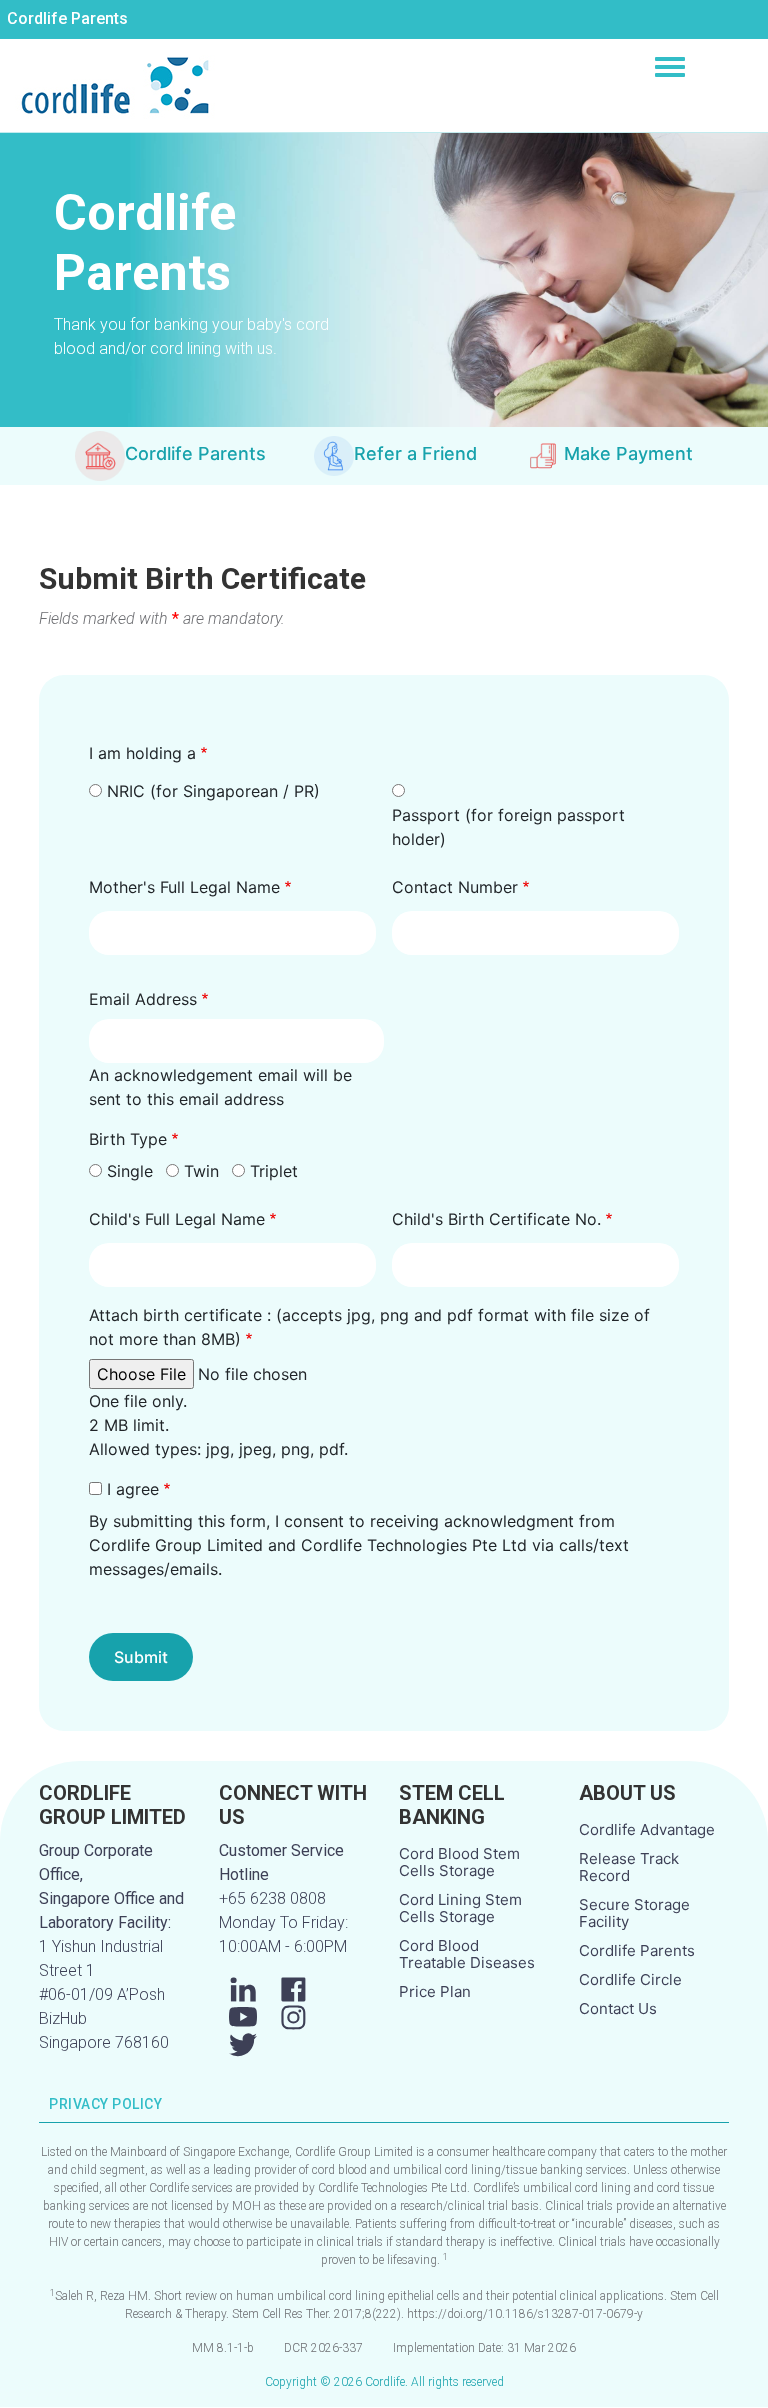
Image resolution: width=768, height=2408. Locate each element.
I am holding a (142, 753)
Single (130, 1171)
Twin (201, 1171)
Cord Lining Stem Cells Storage (460, 1908)
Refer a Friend (415, 453)
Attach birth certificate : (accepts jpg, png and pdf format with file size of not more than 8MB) (369, 1327)
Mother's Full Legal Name (184, 887)
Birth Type (128, 1139)
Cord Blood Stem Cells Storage (459, 1862)
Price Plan (435, 1991)
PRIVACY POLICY (106, 2104)
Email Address (143, 999)
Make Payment (628, 453)
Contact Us (618, 2008)
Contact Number (455, 887)
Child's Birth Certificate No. (496, 1219)
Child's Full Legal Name (177, 1219)
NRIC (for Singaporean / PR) (213, 791)
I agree (133, 1489)
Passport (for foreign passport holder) (508, 827)
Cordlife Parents (67, 18)
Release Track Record (629, 1867)
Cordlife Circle (630, 1979)
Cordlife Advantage (647, 1829)
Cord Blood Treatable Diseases (467, 1954)
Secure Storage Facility (634, 1913)
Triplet (274, 1171)
